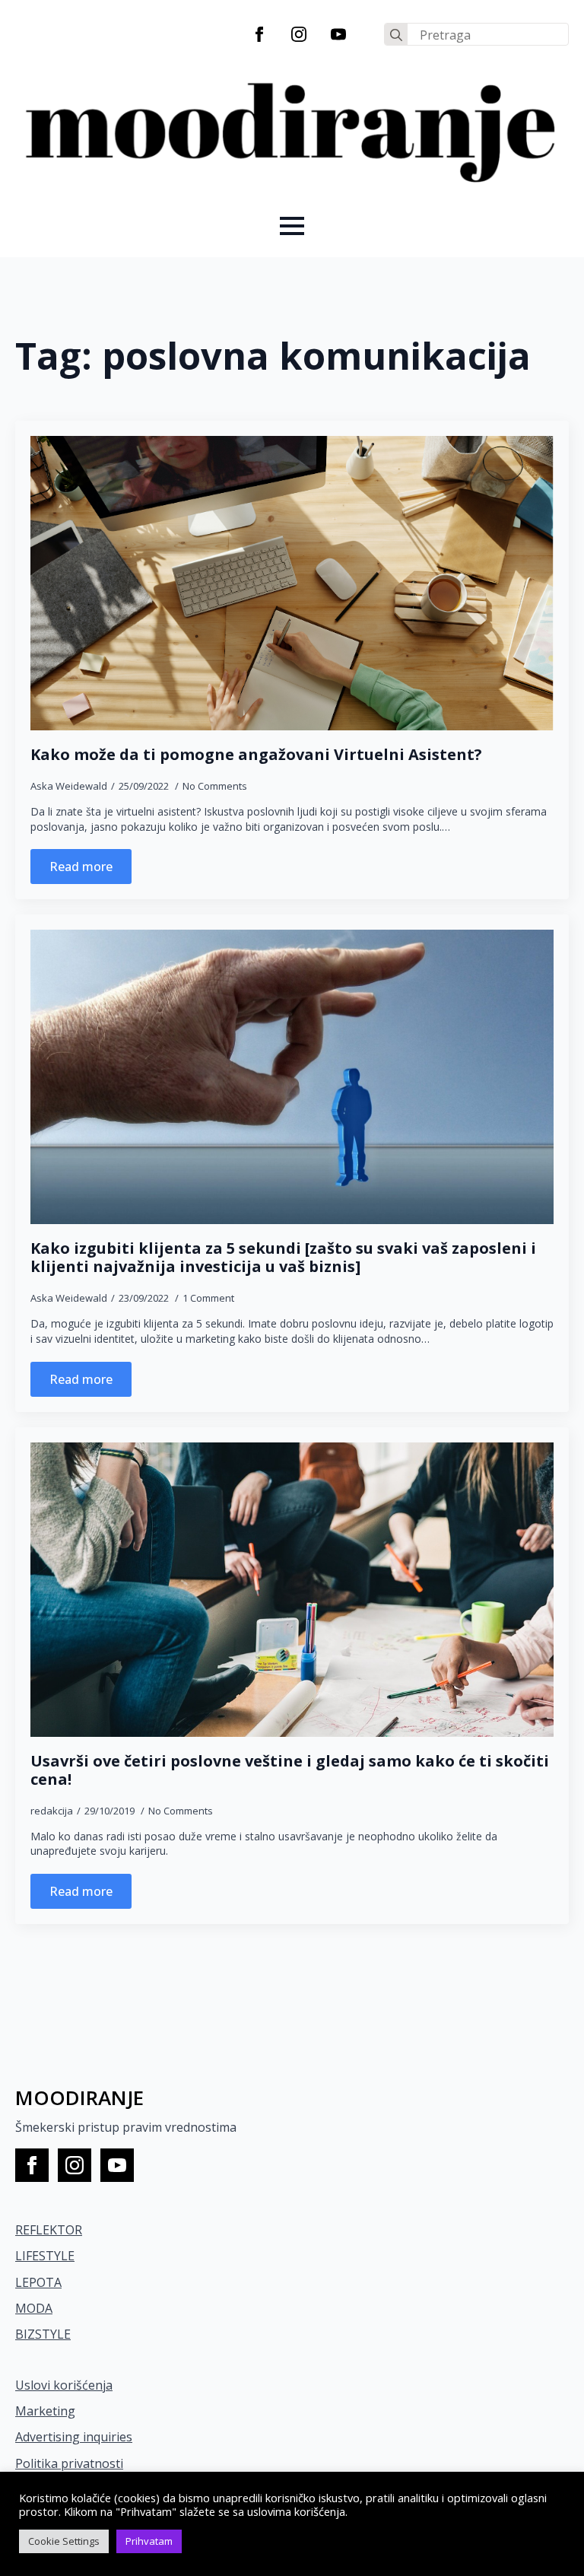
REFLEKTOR (49, 2230)
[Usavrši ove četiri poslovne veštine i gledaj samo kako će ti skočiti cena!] (292, 1590)
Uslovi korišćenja (64, 2385)
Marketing (45, 2411)
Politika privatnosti (69, 2463)
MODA (34, 2308)
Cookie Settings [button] (64, 2541)
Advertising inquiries (74, 2437)
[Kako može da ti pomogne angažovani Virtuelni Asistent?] (292, 583)
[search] (396, 35)
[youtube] (338, 34)
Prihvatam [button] (149, 2541)
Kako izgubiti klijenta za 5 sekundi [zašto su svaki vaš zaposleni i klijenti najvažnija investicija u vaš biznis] (283, 1258)
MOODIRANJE (79, 2097)
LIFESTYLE (45, 2256)
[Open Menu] (292, 226)
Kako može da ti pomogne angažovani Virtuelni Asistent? (256, 755)
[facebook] (259, 34)
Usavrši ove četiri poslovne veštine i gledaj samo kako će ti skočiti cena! (290, 1770)
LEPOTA (38, 2282)
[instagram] (299, 34)
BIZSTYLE (43, 2334)
